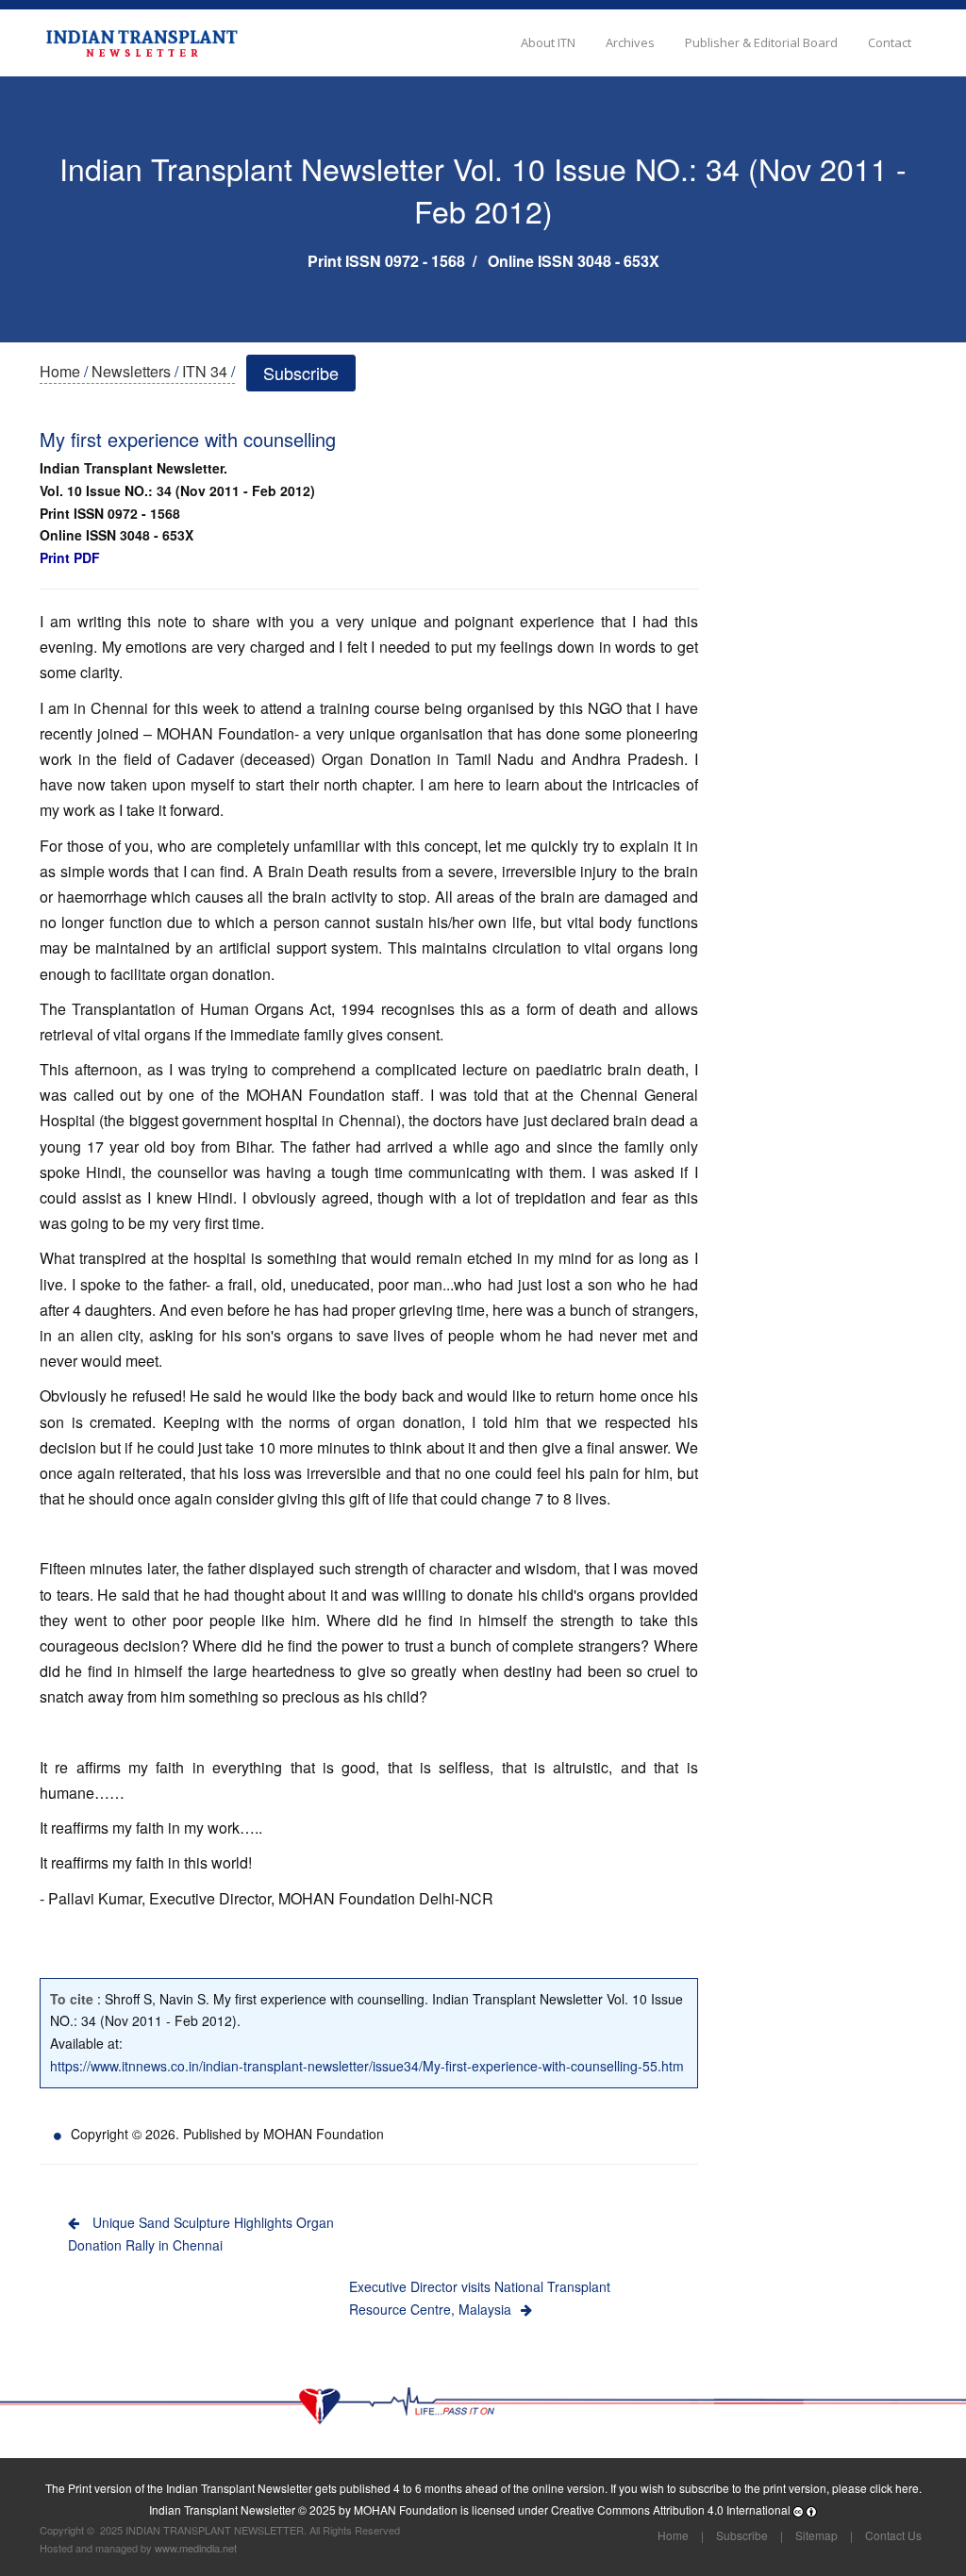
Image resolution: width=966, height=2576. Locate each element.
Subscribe (301, 373)
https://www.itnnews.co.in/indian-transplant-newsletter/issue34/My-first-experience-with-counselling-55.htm (367, 2066)
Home (60, 371)
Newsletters (131, 371)
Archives (630, 42)
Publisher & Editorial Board (761, 42)
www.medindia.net (196, 2548)
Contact (890, 42)
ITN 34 (205, 371)
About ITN (548, 42)
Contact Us (893, 2535)
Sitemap (816, 2535)
